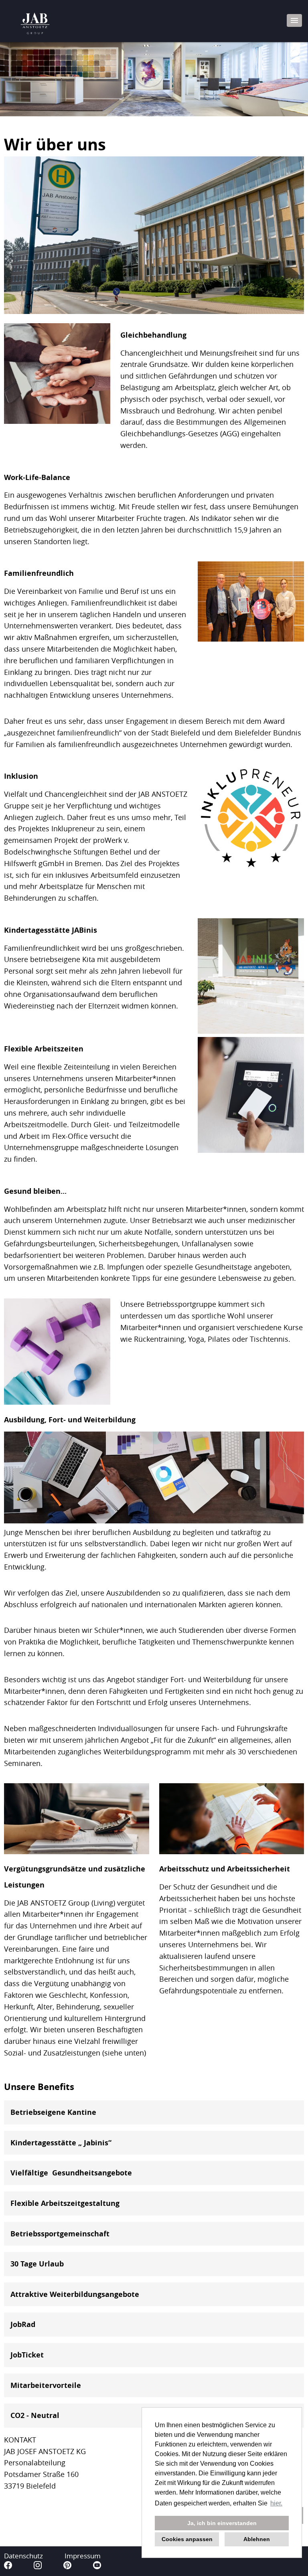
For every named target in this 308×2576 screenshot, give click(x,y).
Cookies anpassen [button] (187, 2539)
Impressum (83, 2556)
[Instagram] (38, 2567)
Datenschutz (23, 2556)
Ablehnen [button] (257, 2539)
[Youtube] (97, 2567)
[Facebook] (9, 2567)
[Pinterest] (68, 2567)
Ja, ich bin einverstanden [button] (222, 2523)
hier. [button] (276, 2503)
